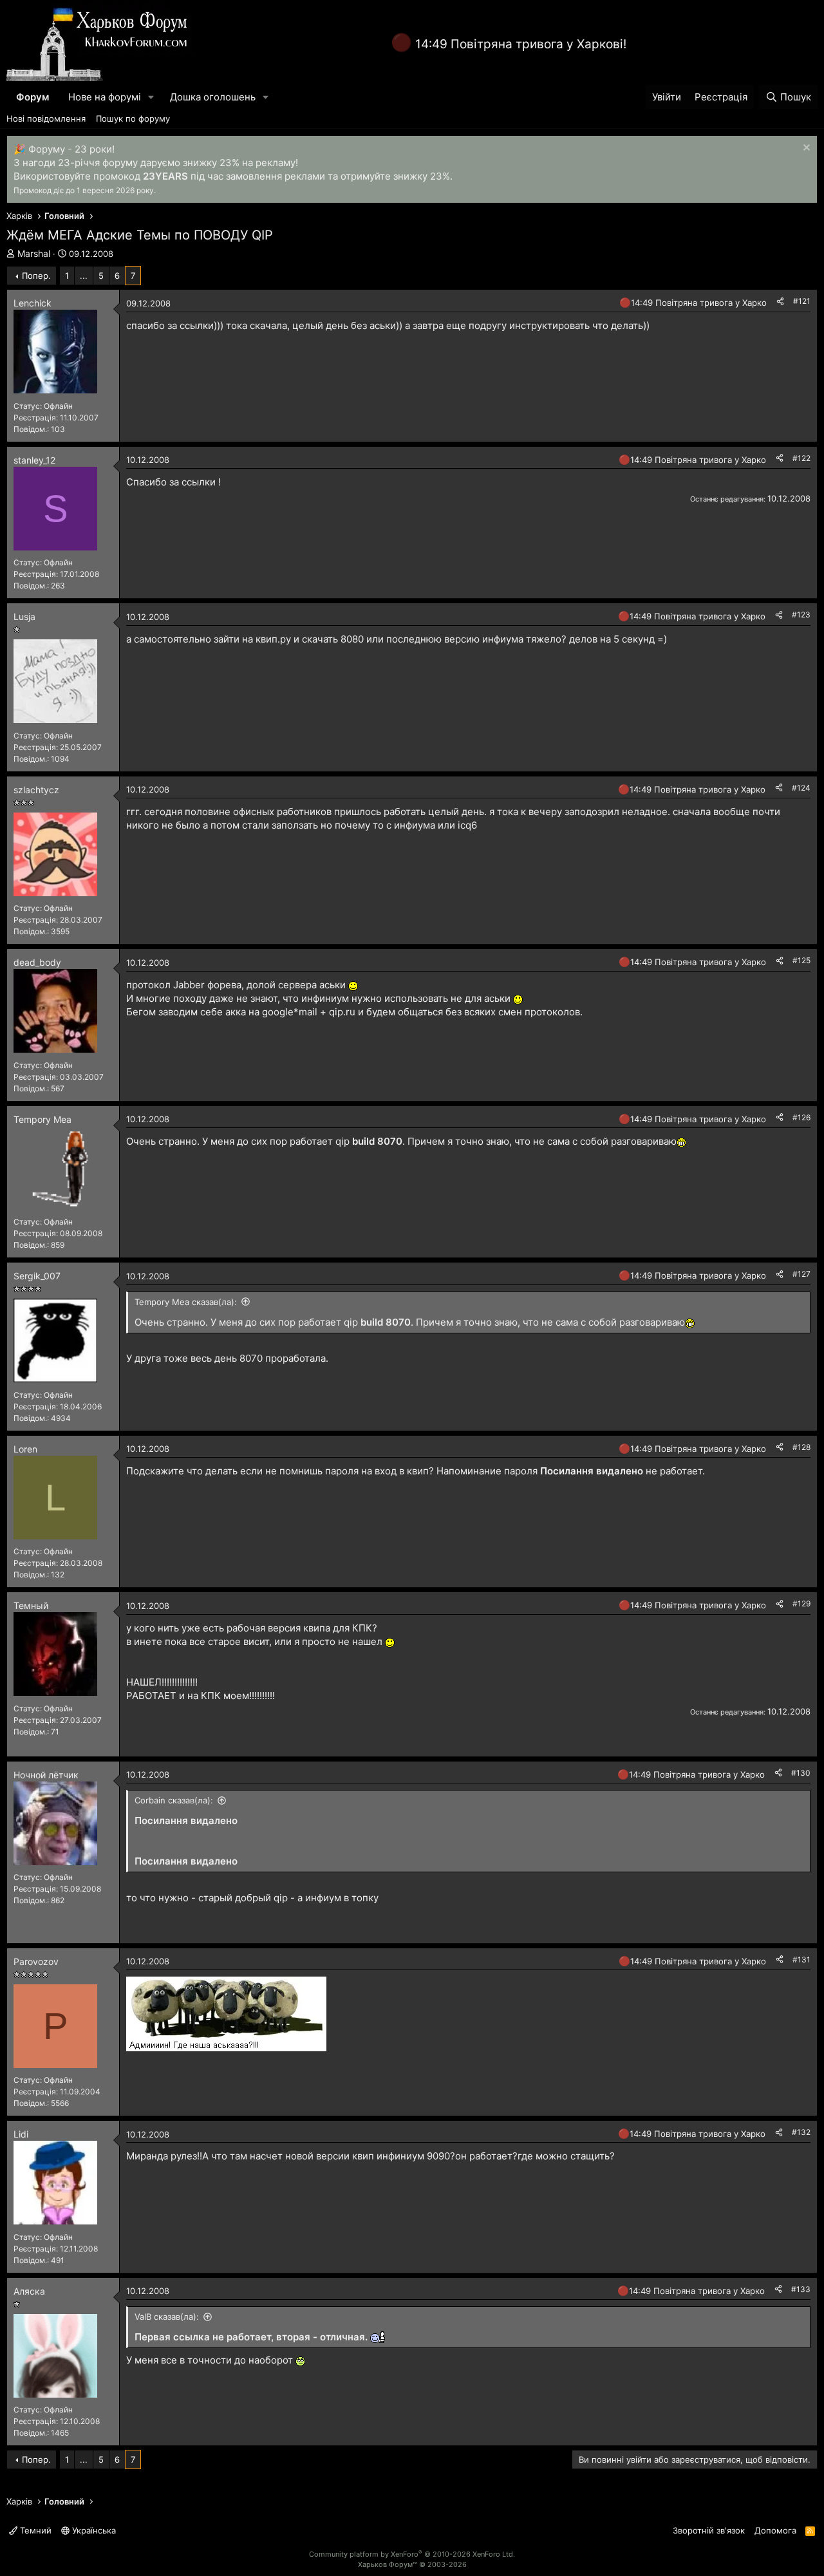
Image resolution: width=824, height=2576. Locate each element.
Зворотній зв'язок (709, 2530)
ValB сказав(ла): (167, 2317)
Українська (93, 2530)
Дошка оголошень (213, 97)
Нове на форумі (105, 97)
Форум (33, 97)
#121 (802, 301)
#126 (801, 1117)
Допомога (775, 2530)
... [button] (84, 276)
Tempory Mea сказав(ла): (186, 1302)
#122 (801, 458)
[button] (151, 97)
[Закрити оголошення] (805, 149)
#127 (801, 1274)
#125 (801, 960)
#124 (801, 788)
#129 (801, 1603)
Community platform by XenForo (412, 2554)
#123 (801, 615)
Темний (34, 2530)
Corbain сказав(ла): (174, 1800)
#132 (801, 2132)
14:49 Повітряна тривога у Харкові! (521, 44)
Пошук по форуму (133, 118)
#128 (801, 1447)
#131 (801, 1960)
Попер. (36, 276)
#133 (801, 2289)
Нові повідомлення (46, 118)
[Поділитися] (780, 302)
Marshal (34, 253)
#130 (801, 1773)
